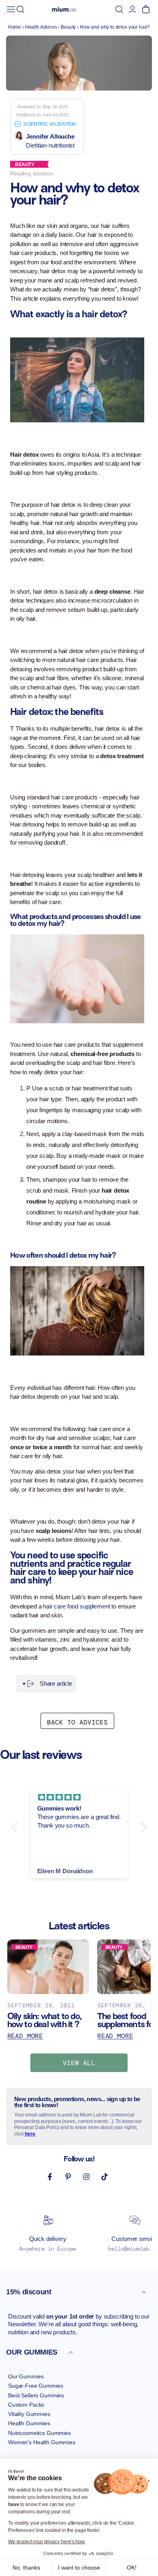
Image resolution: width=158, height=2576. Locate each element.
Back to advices (77, 1722)
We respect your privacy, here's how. (47, 2542)
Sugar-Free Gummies (35, 2386)
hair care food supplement (76, 1606)
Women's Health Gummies (42, 2442)
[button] (20, 9)
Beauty (68, 27)
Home (15, 27)
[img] (79, 1797)
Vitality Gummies (29, 2414)
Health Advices (41, 27)
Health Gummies (29, 2423)
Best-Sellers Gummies (36, 2395)
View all (79, 2063)
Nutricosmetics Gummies (39, 2433)
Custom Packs (26, 2405)
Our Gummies (26, 2376)
